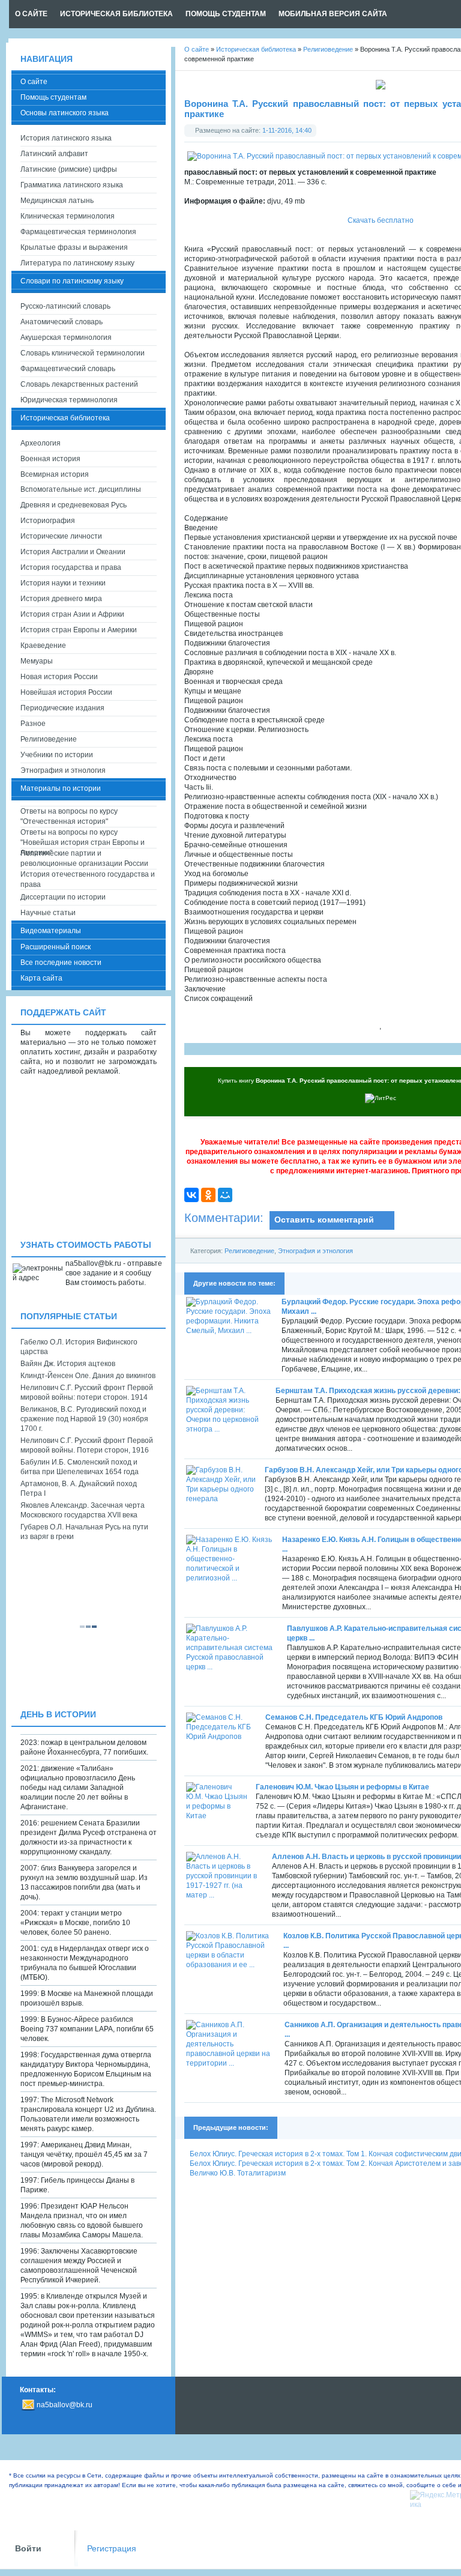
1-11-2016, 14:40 (287, 130)
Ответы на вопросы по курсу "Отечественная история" (69, 816)
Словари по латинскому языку (72, 281)
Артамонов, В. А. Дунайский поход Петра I (79, 1489)
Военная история (50, 459)
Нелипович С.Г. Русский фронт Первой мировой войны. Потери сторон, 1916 (87, 1445)
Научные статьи (48, 913)
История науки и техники (63, 583)
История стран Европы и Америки (79, 630)
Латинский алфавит (54, 154)
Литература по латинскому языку (77, 263)
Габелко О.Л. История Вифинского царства (79, 1347)
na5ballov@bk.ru (65, 2405)
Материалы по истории (61, 788)
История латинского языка (66, 138)
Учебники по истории (57, 755)
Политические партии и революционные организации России (84, 858)
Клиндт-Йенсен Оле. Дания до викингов (88, 1376)
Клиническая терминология (68, 216)
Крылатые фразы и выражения (74, 247)
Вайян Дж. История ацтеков (68, 1364)
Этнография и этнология (315, 1251)
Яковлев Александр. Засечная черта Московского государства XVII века (83, 1510)
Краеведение (43, 646)
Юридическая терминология (69, 400)
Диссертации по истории (63, 897)
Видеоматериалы (51, 931)
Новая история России (59, 677)
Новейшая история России (66, 692)
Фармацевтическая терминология (78, 232)
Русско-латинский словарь (65, 306)
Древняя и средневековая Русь (74, 505)
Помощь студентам (53, 97)
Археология (41, 443)
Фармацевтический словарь (68, 369)
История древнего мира (61, 599)
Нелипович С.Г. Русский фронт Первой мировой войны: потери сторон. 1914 (87, 1392)
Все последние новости (61, 963)
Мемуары (37, 661)
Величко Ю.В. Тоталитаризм (238, 2173)
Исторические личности (61, 536)
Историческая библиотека (65, 418)
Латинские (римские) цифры (69, 169)
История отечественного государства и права (88, 879)
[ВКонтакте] (191, 1195)
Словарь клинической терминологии (83, 353)
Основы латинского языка (65, 113)
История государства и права (71, 567)
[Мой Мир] (225, 1195)
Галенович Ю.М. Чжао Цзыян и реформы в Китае (342, 1787)
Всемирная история (55, 474)
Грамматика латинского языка (72, 185)
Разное (33, 724)
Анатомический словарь (62, 322)
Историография (48, 521)
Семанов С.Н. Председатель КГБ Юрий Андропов (354, 1717)
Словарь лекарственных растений (79, 384)
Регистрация (112, 2549)
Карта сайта (41, 978)
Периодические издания (62, 708)
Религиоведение (249, 1251)
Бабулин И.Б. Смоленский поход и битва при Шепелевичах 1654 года (80, 1467)
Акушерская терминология (66, 337)
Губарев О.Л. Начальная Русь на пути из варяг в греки (84, 1532)
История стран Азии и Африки (72, 614)
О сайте (34, 82)
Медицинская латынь (57, 201)
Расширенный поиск (56, 947)
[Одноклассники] (208, 1195)
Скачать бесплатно (381, 220)
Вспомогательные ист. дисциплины (81, 489)
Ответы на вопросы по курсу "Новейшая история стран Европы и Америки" (83, 838)
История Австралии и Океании (73, 552)
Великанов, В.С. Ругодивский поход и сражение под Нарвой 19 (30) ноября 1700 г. (84, 1419)
